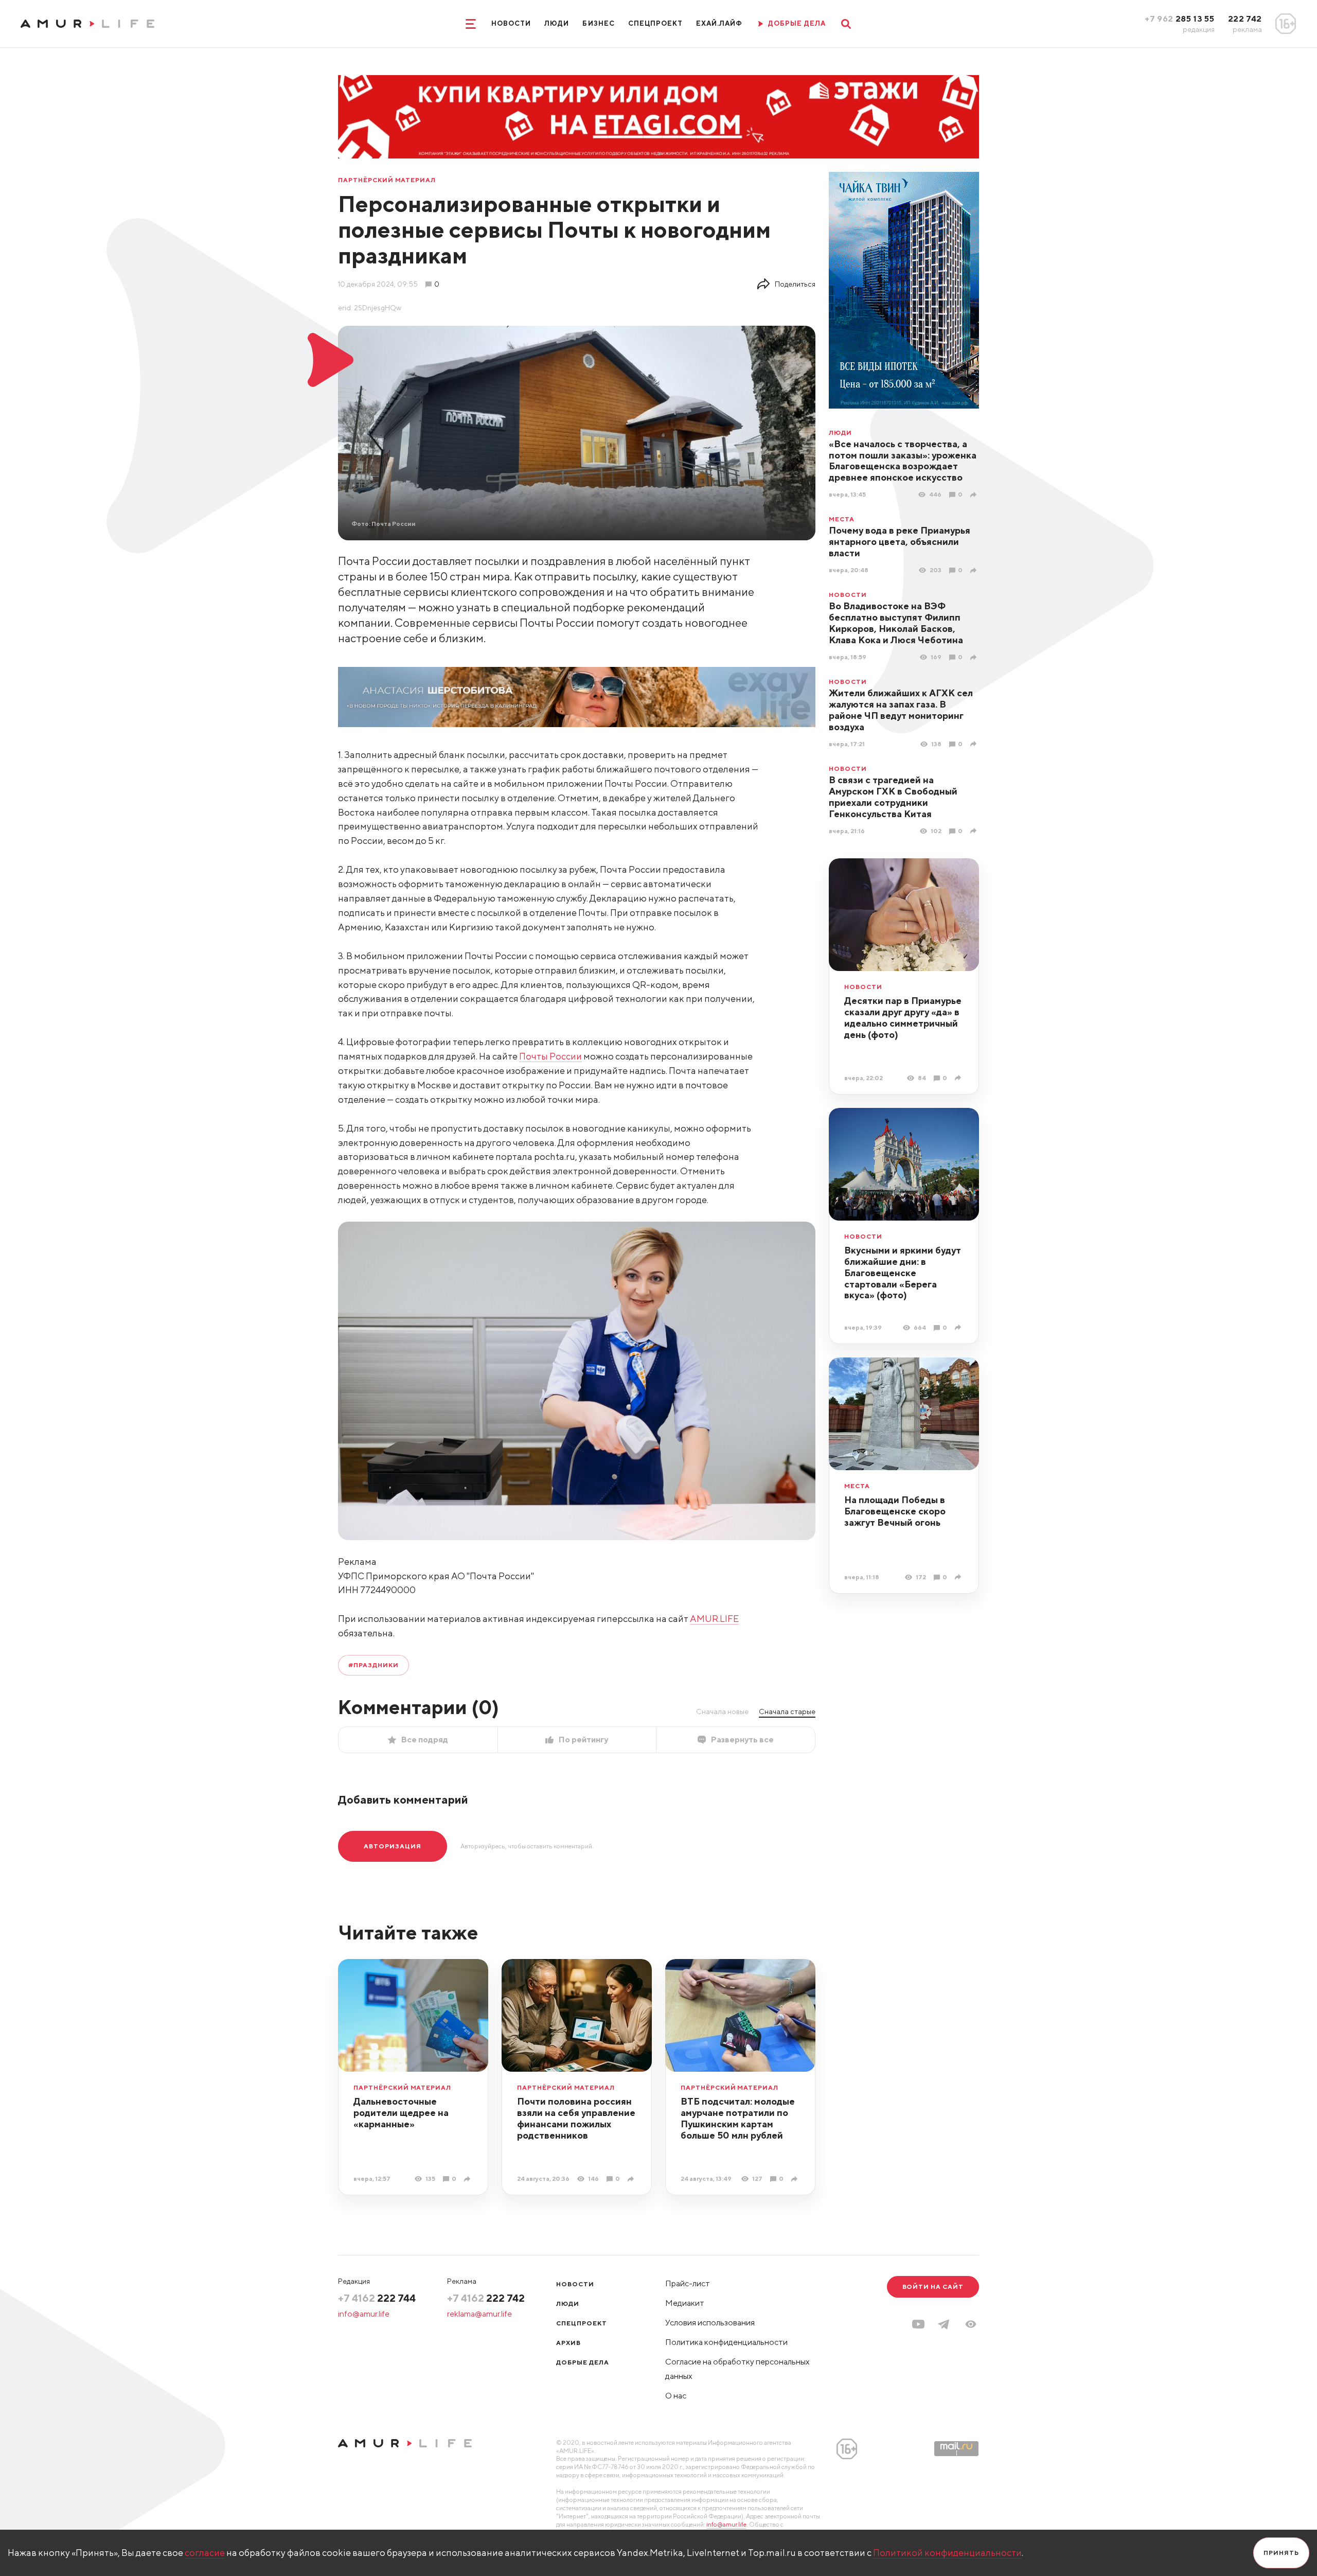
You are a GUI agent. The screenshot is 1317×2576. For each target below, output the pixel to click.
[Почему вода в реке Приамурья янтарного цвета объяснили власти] (975, 570)
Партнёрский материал (387, 180)
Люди (557, 23)
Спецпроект (655, 23)
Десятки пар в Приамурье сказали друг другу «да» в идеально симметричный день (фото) (903, 1018)
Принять (1281, 2553)
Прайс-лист (688, 2283)
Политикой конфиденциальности (947, 2553)
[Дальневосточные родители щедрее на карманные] (468, 2179)
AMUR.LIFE (714, 1619)
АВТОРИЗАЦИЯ (393, 1846)
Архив (568, 2343)
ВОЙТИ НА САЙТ (933, 2287)
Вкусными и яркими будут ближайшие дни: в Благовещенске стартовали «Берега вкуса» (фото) (903, 1273)
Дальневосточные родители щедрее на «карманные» (401, 2113)
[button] (971, 2324)
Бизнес (598, 23)
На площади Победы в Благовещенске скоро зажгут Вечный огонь (895, 1511)
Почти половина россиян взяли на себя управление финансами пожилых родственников (576, 2118)
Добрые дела (583, 2362)
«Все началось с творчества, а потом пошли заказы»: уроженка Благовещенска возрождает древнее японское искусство (903, 461)
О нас (676, 2396)
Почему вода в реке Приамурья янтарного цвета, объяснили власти (900, 542)
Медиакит (685, 2303)
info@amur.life (364, 2314)
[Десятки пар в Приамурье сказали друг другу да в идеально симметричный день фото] (959, 1078)
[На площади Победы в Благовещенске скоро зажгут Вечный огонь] (959, 1577)
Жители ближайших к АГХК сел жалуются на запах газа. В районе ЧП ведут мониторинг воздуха (901, 710)
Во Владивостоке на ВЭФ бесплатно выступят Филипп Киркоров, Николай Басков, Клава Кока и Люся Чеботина (896, 623)
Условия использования (710, 2323)
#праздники (373, 1665)
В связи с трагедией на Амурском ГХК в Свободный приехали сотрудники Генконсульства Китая (893, 797)
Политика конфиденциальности (726, 2342)
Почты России (550, 1056)
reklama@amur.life (479, 2314)
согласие (205, 2553)
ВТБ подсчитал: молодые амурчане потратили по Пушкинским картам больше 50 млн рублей (738, 2118)
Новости (511, 23)
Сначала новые (722, 1712)
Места (842, 519)
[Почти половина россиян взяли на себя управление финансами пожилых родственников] (632, 2179)
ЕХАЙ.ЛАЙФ (719, 23)
